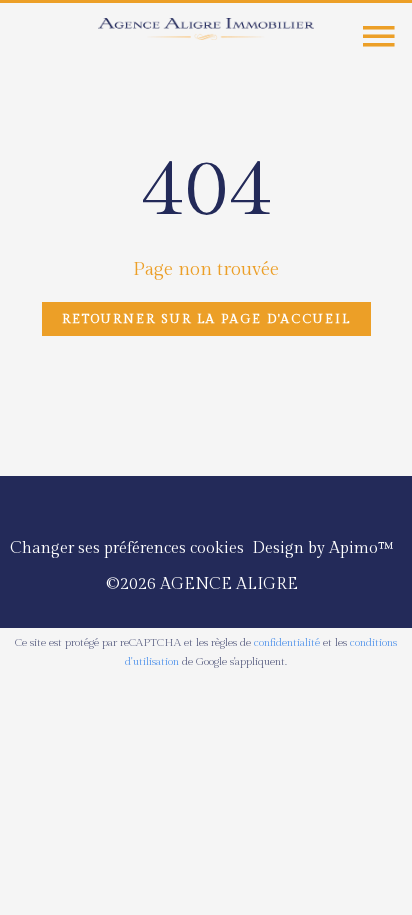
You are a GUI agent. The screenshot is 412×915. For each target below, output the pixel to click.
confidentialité (287, 642)
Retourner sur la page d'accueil (206, 319)
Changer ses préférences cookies (127, 548)
